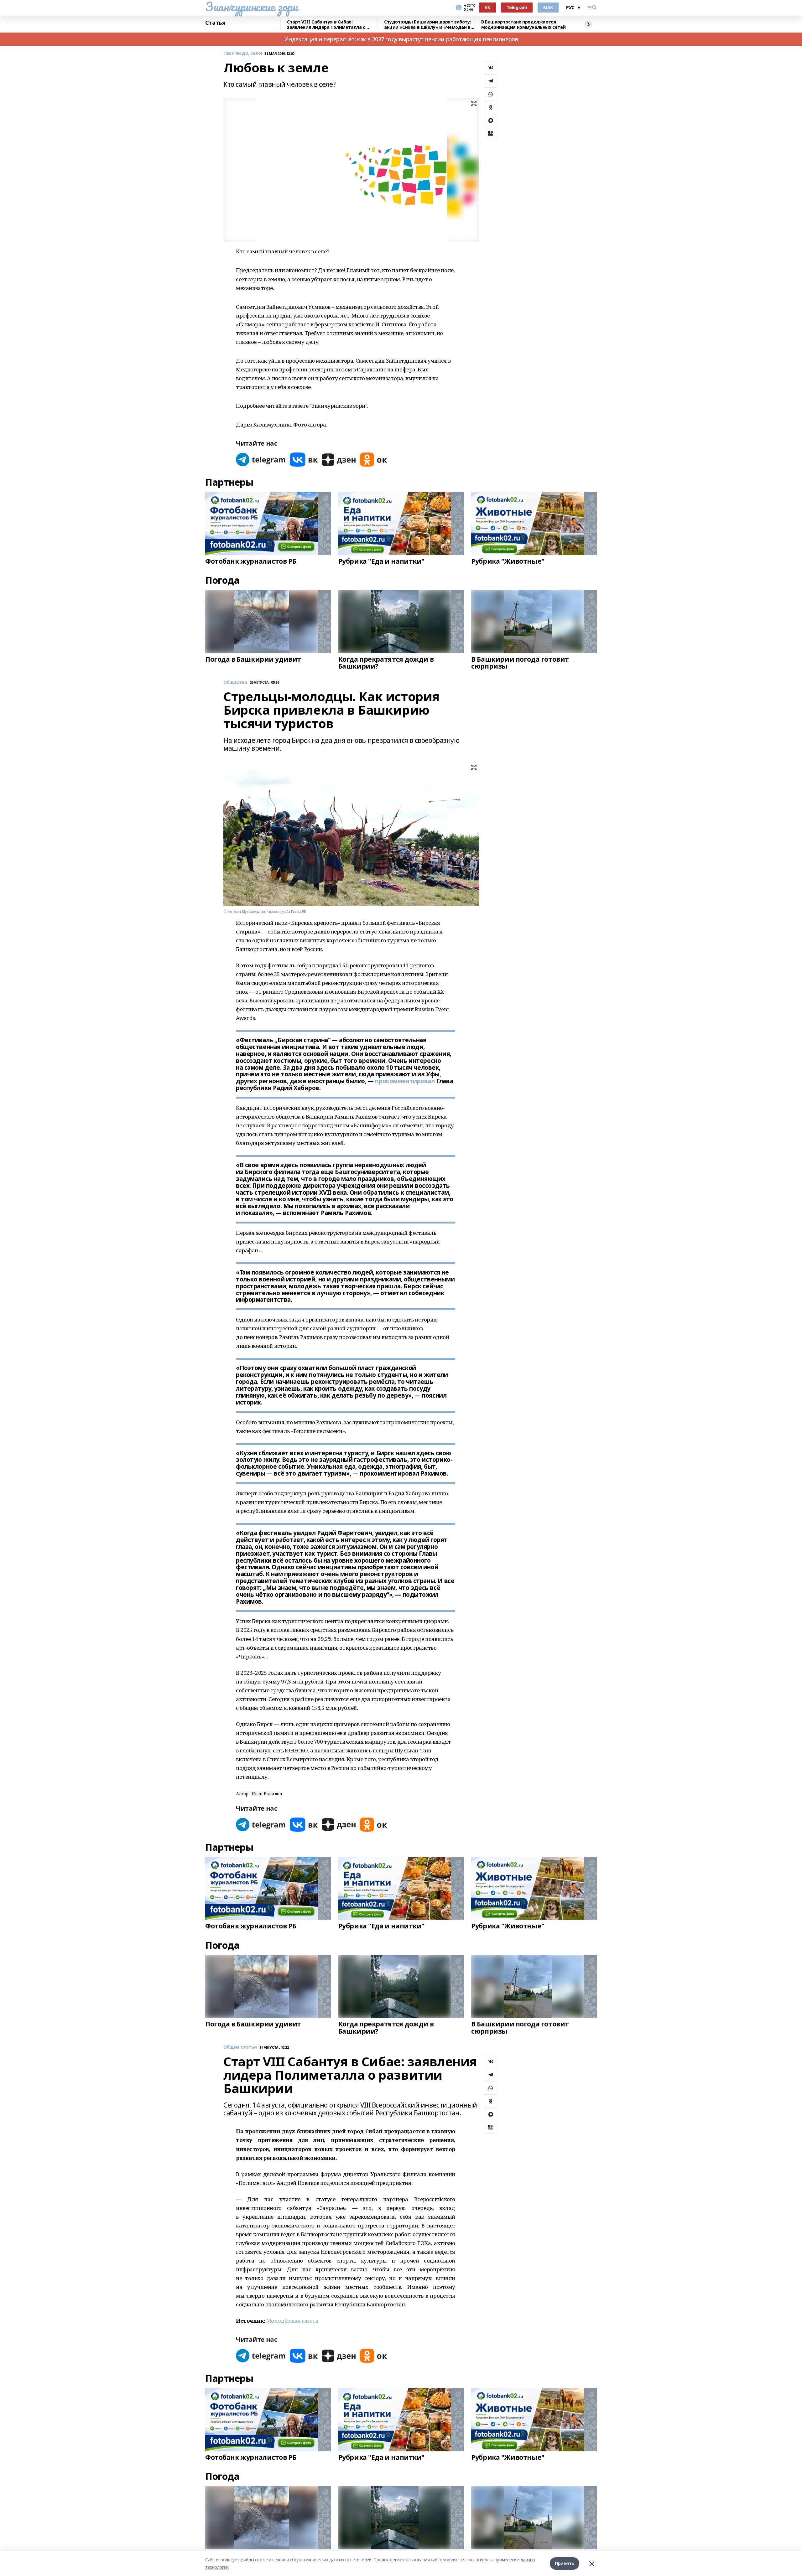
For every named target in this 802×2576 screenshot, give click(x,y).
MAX (548, 7)
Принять (565, 2563)
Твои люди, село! (243, 53)
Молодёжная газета (292, 2321)
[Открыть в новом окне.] (261, 460)
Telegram (517, 7)
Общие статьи (240, 2047)
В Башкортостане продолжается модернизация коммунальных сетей (523, 25)
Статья (215, 23)
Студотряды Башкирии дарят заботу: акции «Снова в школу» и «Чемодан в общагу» (427, 25)
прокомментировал (405, 1081)
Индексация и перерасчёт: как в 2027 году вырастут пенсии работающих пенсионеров (401, 39)
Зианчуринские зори (251, 7)
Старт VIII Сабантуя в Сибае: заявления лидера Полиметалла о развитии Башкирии (326, 25)
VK (487, 7)
